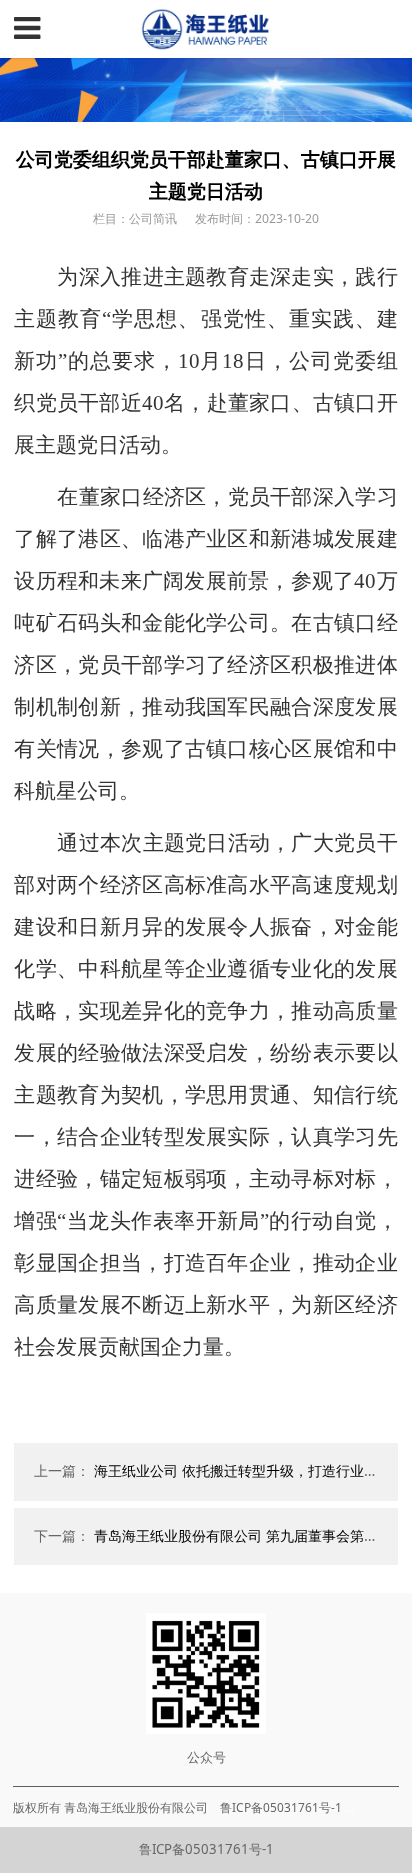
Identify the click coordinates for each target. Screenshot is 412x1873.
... (349, 1807)
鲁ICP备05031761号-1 (206, 1849)
